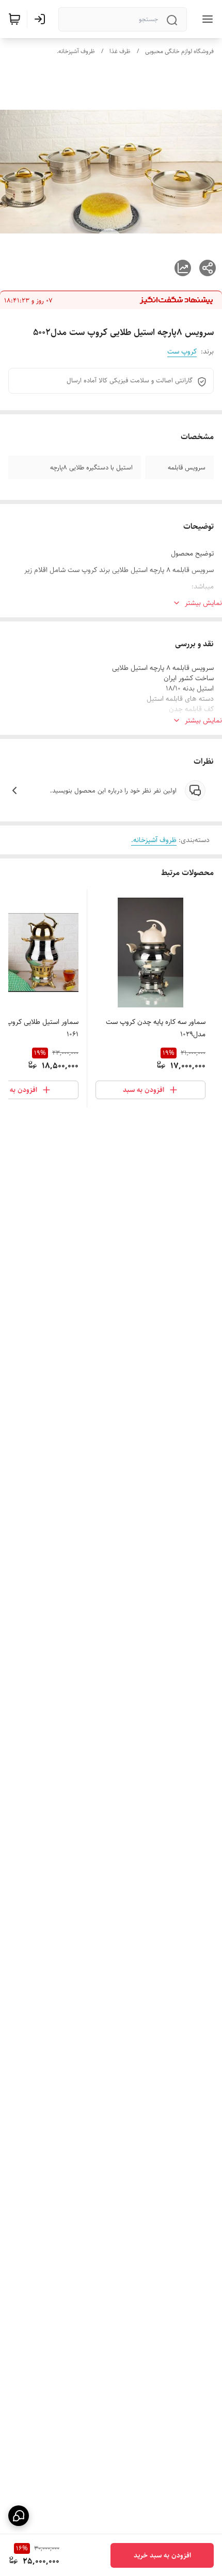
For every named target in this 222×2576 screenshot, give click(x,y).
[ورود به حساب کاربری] (42, 19)
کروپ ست (182, 351)
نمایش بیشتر (203, 603)
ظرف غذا (120, 51)
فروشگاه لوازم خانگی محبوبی (179, 51)
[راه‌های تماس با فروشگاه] (19, 2516)
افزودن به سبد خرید (162, 2555)
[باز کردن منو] (205, 19)
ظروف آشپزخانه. (76, 51)
